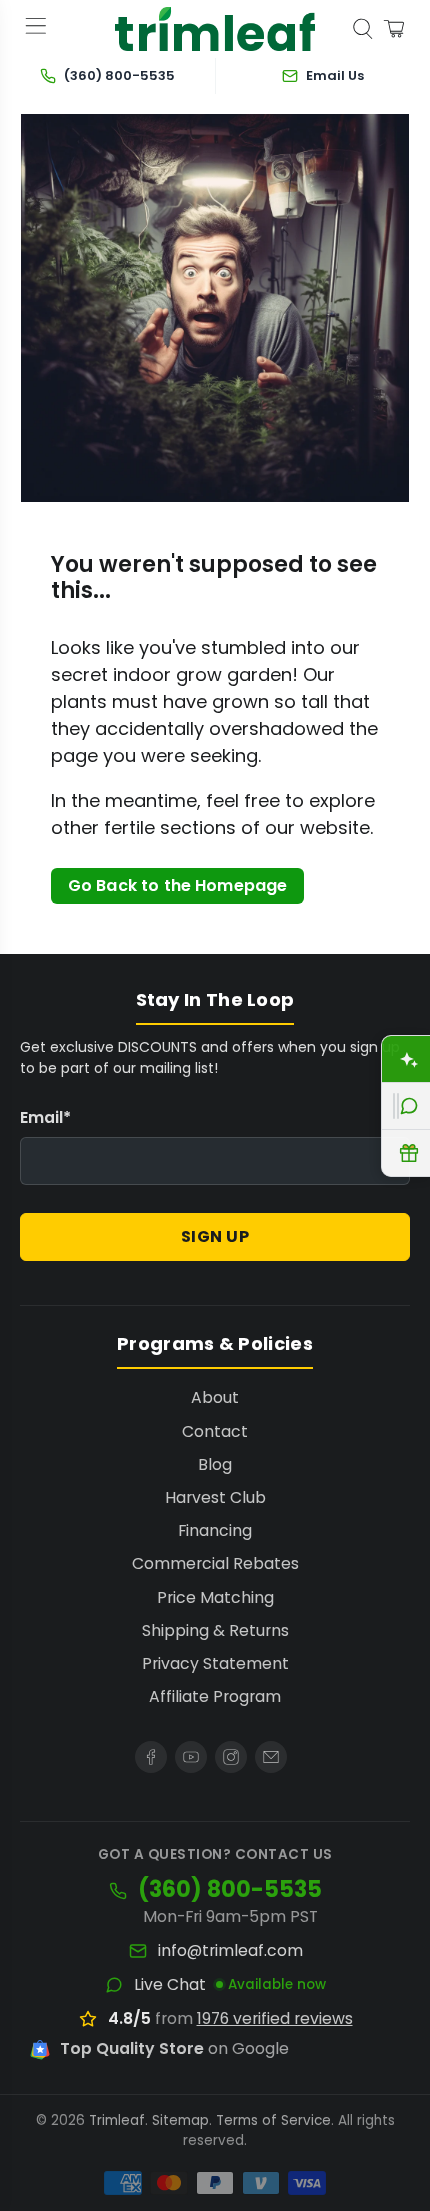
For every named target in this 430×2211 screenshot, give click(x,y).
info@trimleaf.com (230, 1951)
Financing (215, 1530)
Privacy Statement (215, 1663)
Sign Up (215, 1236)
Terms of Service (273, 2120)
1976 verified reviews (275, 2018)
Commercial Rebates (215, 1563)
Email (45, 1117)
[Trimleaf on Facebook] (151, 1757)
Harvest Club (215, 1497)
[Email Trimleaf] (271, 1757)
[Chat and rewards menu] (396, 1106)
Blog (215, 1464)
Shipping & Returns (215, 1630)
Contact (215, 1431)
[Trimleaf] (215, 29)
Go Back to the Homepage (178, 885)
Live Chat (170, 1985)
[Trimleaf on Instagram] (231, 1757)
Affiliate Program (215, 1696)
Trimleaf (117, 2120)
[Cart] (394, 29)
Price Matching (215, 1597)
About (215, 1397)
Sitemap (180, 2120)
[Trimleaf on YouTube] (191, 1757)
